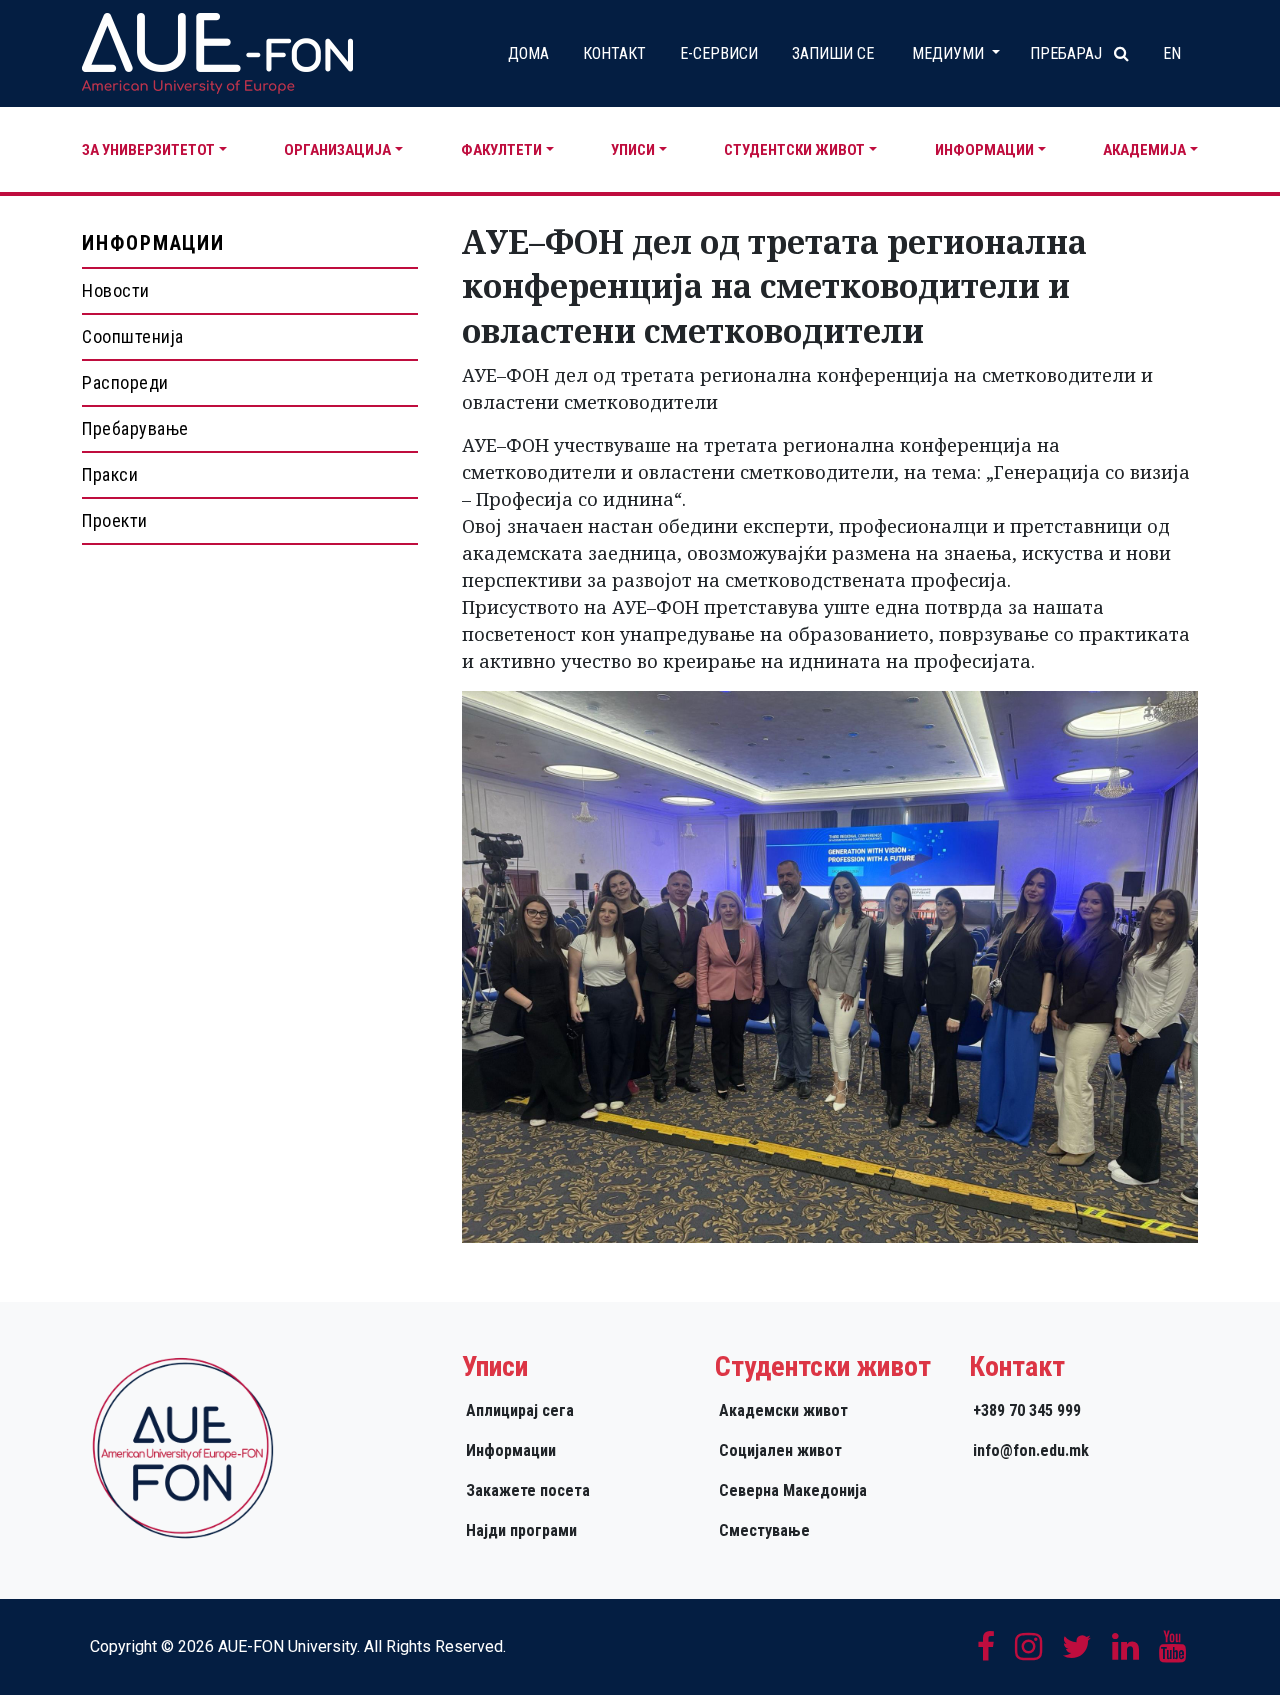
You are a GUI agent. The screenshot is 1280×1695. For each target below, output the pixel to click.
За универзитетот (148, 150)
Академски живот (783, 1410)
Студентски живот (794, 150)
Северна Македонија (793, 1490)
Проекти (115, 520)
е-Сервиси (719, 53)
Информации (984, 150)
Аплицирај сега (520, 1410)
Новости (116, 290)
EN (1172, 53)
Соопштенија (133, 336)
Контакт (614, 53)
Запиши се (833, 53)
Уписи (633, 150)
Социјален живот (780, 1450)
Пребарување (135, 428)
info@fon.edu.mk (1031, 1450)
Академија (1144, 150)
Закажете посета (528, 1490)
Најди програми (521, 1530)
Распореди (125, 382)
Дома (528, 53)
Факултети (501, 150)
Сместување (764, 1530)
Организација (337, 150)
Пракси (110, 474)
